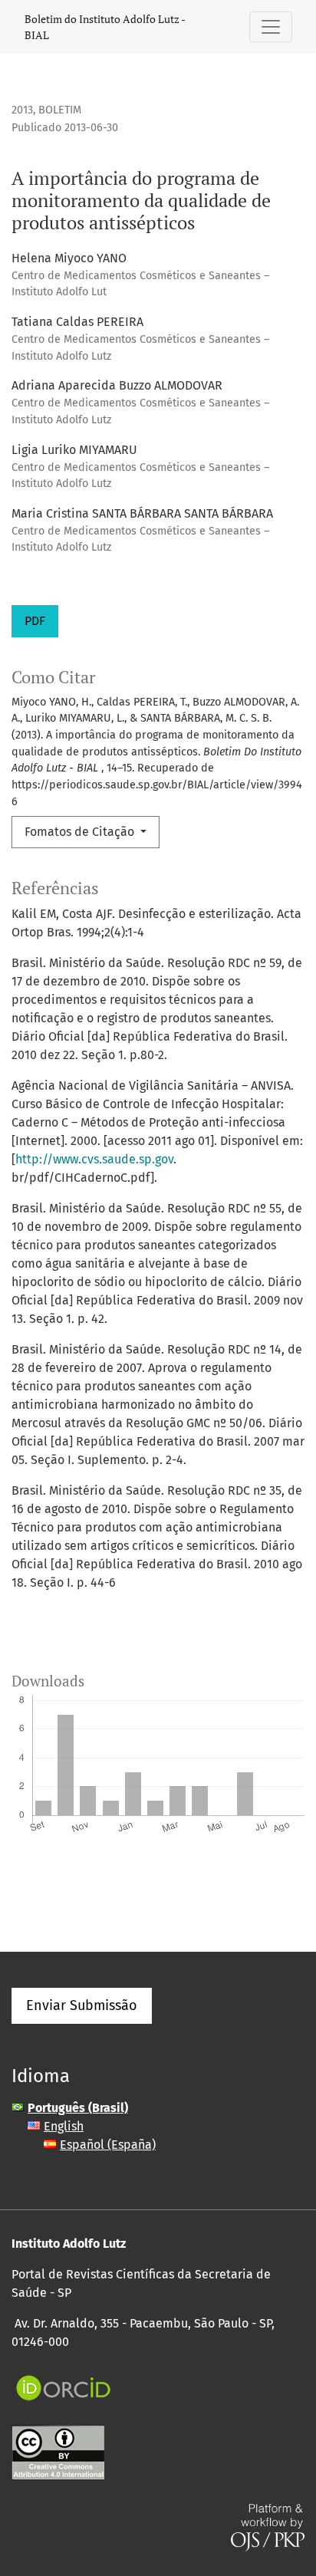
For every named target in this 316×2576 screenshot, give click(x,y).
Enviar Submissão (82, 2005)
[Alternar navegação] (271, 27)
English (64, 2126)
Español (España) (108, 2145)
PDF (35, 621)
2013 (22, 110)
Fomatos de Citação (81, 832)
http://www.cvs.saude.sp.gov (94, 1159)
